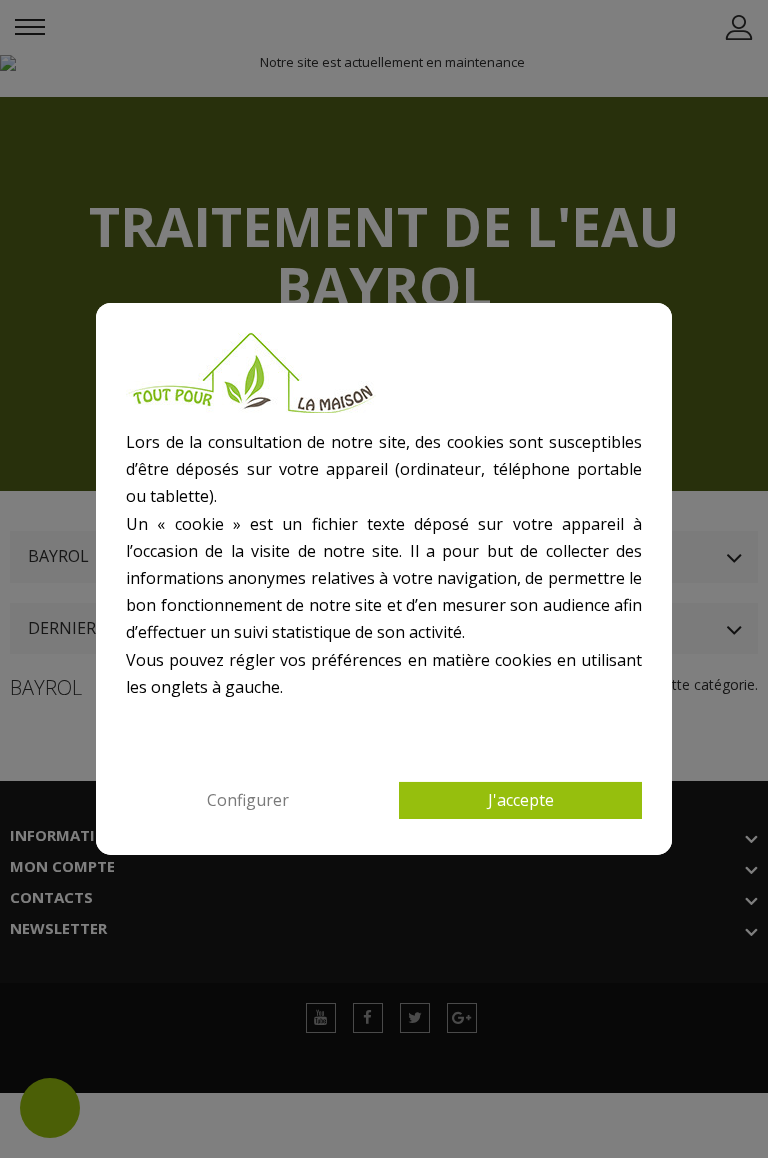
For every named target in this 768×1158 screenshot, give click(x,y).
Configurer (248, 800)
